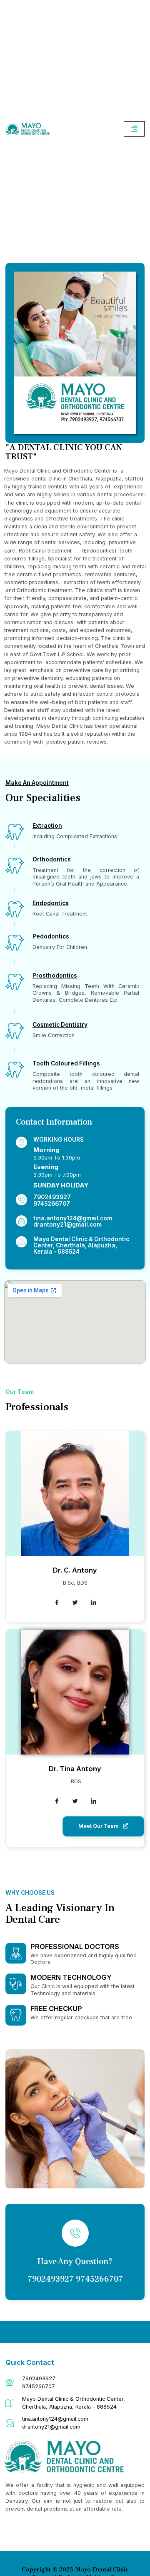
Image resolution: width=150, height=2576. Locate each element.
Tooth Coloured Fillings (66, 1063)
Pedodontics (51, 936)
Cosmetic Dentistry (60, 1025)
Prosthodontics (55, 976)
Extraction (47, 826)
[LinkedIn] (93, 1603)
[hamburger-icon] (134, 129)
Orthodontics (52, 859)
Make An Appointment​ (37, 783)
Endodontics (51, 903)
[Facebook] (57, 1603)
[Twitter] (75, 1603)
